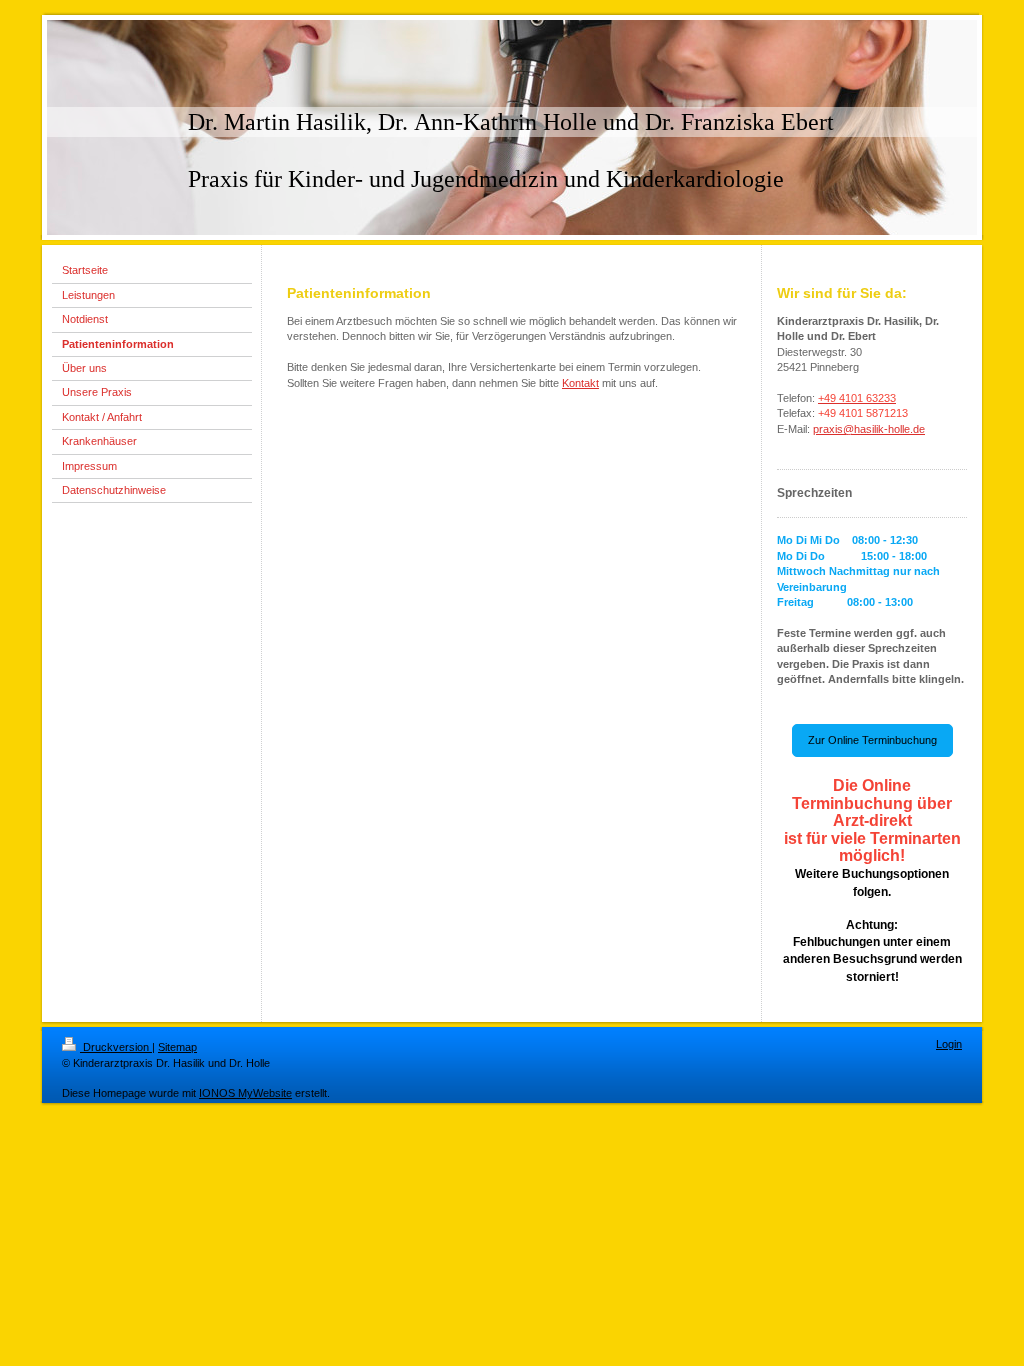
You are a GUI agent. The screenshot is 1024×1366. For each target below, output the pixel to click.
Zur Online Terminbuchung (872, 740)
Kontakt (580, 383)
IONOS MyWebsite (245, 1093)
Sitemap (177, 1047)
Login (949, 1044)
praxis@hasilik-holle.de (869, 429)
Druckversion (116, 1047)
